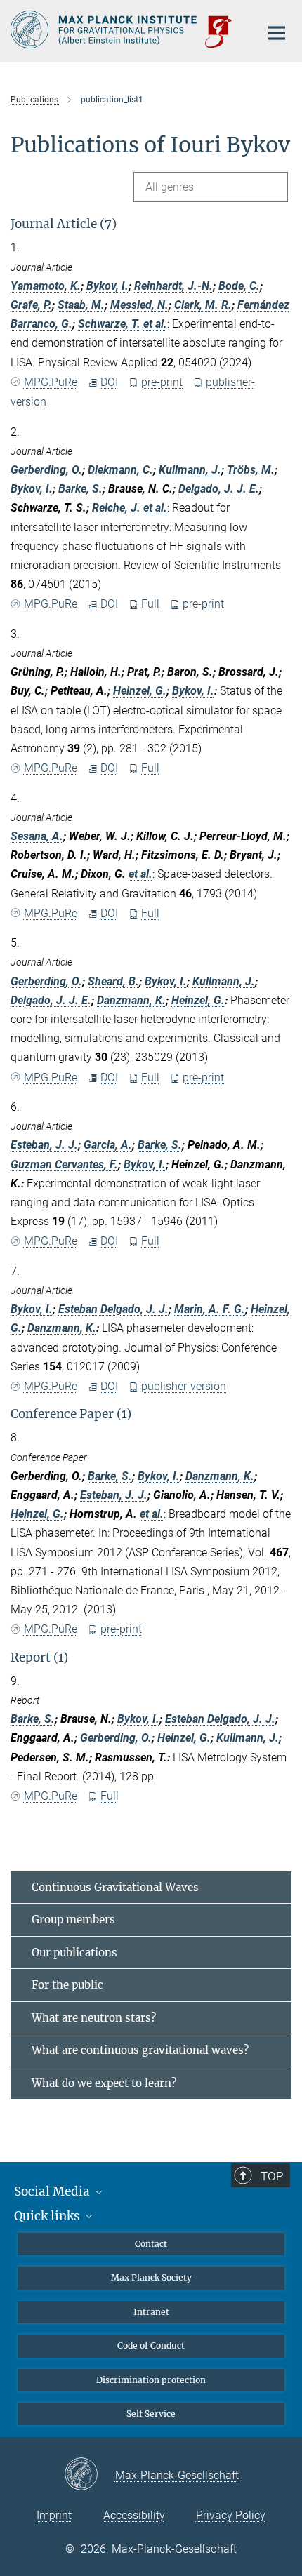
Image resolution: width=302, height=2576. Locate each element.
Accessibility (134, 2515)
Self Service (151, 2414)
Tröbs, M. (251, 470)
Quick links (48, 2216)
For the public (67, 1985)
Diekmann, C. (120, 470)
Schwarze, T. (109, 324)
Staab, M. (81, 305)
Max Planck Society (151, 2277)
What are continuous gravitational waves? (140, 2050)
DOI (109, 382)
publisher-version (184, 1386)
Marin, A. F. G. (210, 1309)
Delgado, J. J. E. (219, 489)
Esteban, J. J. (44, 1145)
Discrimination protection (151, 2380)
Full (150, 604)
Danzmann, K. (131, 1000)
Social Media (53, 2191)
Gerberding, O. (46, 470)
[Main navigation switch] (277, 33)
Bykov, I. (107, 286)
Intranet (151, 2312)
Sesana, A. (37, 836)
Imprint (54, 2515)
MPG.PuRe (51, 382)
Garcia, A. (108, 1145)
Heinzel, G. (140, 691)
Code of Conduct (151, 2345)
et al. (155, 324)
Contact (151, 2244)
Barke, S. (80, 489)
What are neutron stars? (94, 2018)
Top (272, 2176)
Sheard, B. (113, 981)
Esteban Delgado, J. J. (113, 1309)
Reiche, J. (116, 508)
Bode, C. (239, 286)
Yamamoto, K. (46, 286)
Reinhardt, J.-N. (173, 286)
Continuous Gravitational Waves (115, 1887)
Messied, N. (139, 305)
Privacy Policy (231, 2515)
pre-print (162, 382)
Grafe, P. (31, 305)
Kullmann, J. (190, 470)
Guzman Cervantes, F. (64, 1164)
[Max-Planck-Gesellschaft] (90, 2475)
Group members (73, 1920)
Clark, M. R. (203, 305)
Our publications (74, 1953)
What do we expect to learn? (104, 2083)
